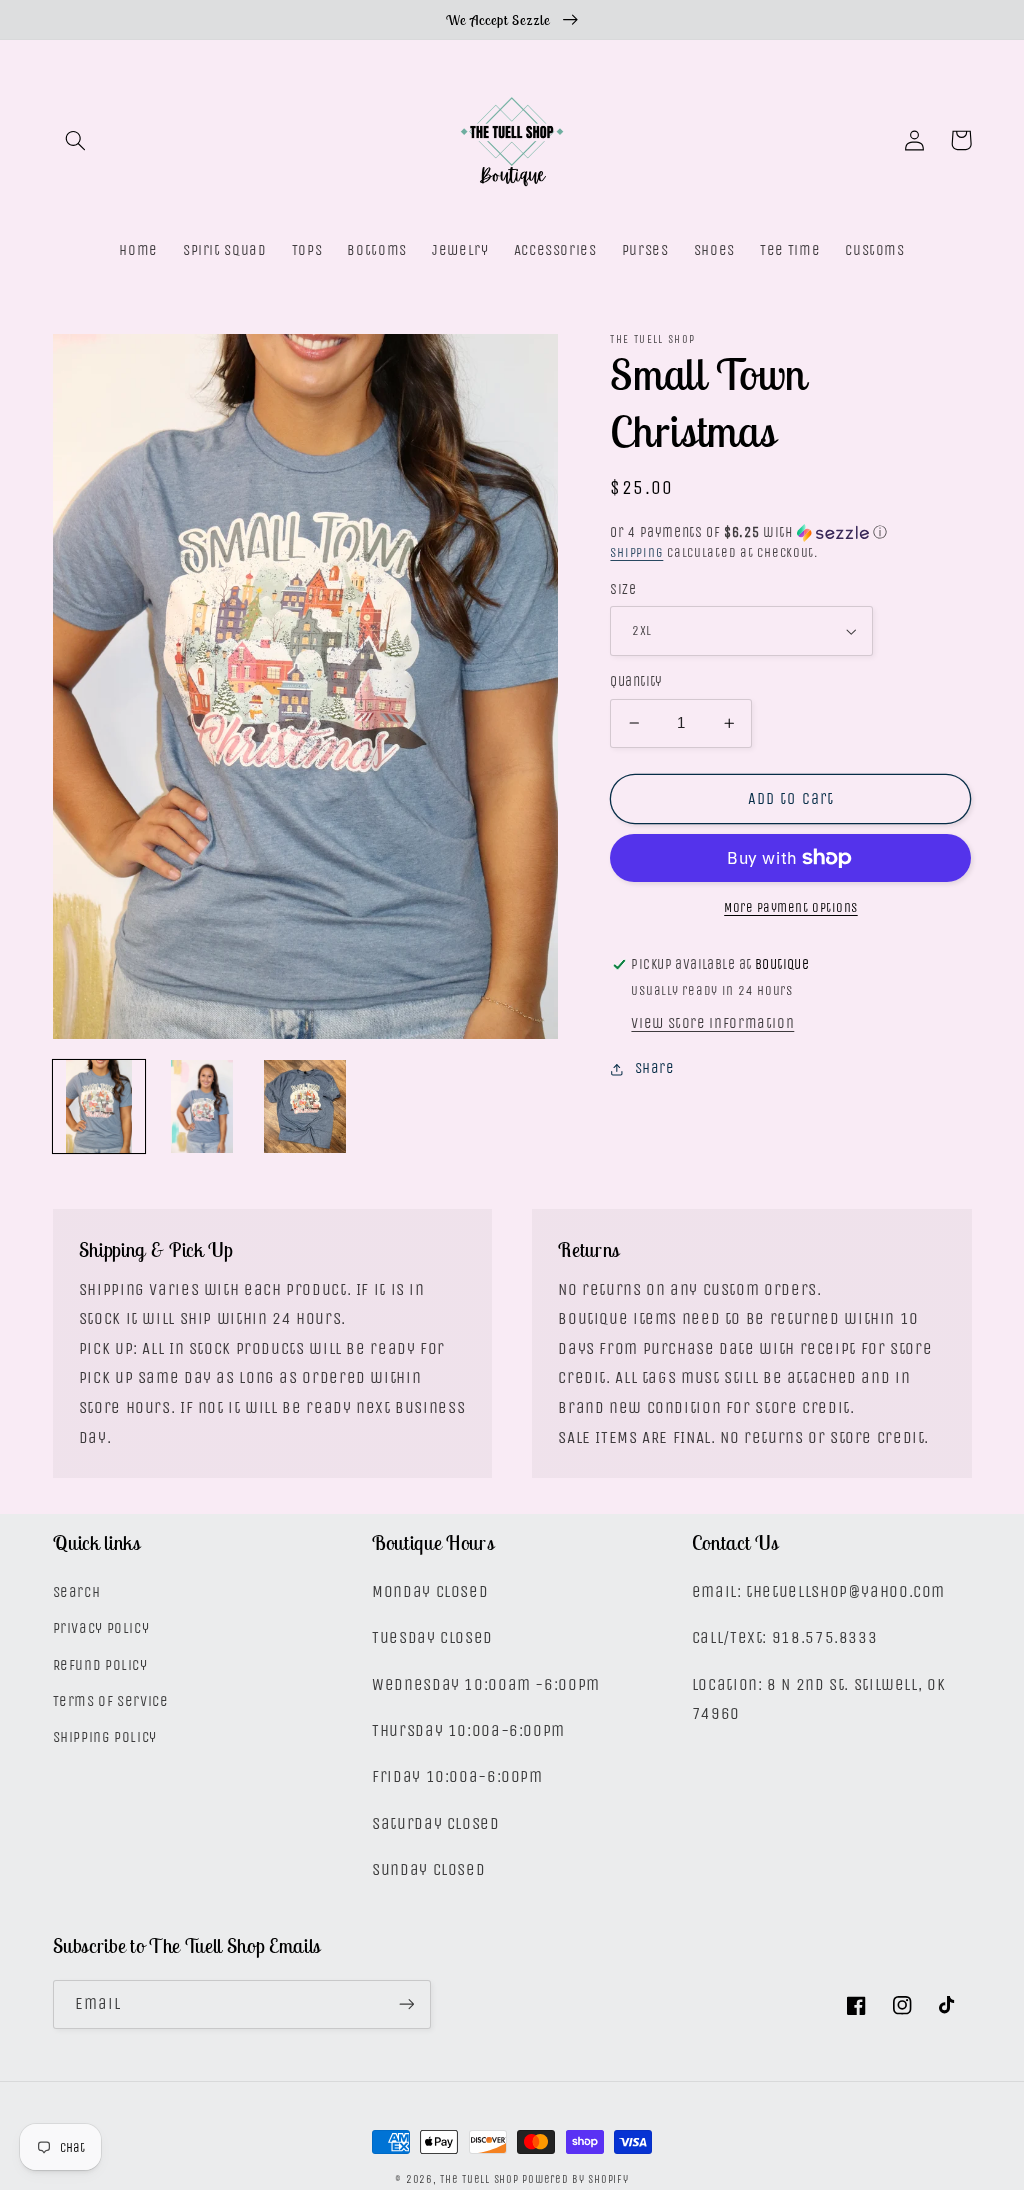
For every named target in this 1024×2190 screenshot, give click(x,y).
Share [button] (654, 1068)
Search (77, 1592)
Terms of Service (111, 1701)
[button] (76, 140)
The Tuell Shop (479, 2179)
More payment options (791, 907)
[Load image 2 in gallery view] (202, 1106)
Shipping (636, 552)
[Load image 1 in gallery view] (99, 1106)
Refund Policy (100, 1665)
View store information (712, 1023)
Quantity (636, 681)
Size (623, 589)
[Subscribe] (406, 2004)
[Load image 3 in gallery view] (305, 1106)
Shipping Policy (105, 1737)
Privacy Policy (101, 1628)
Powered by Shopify (575, 2179)
